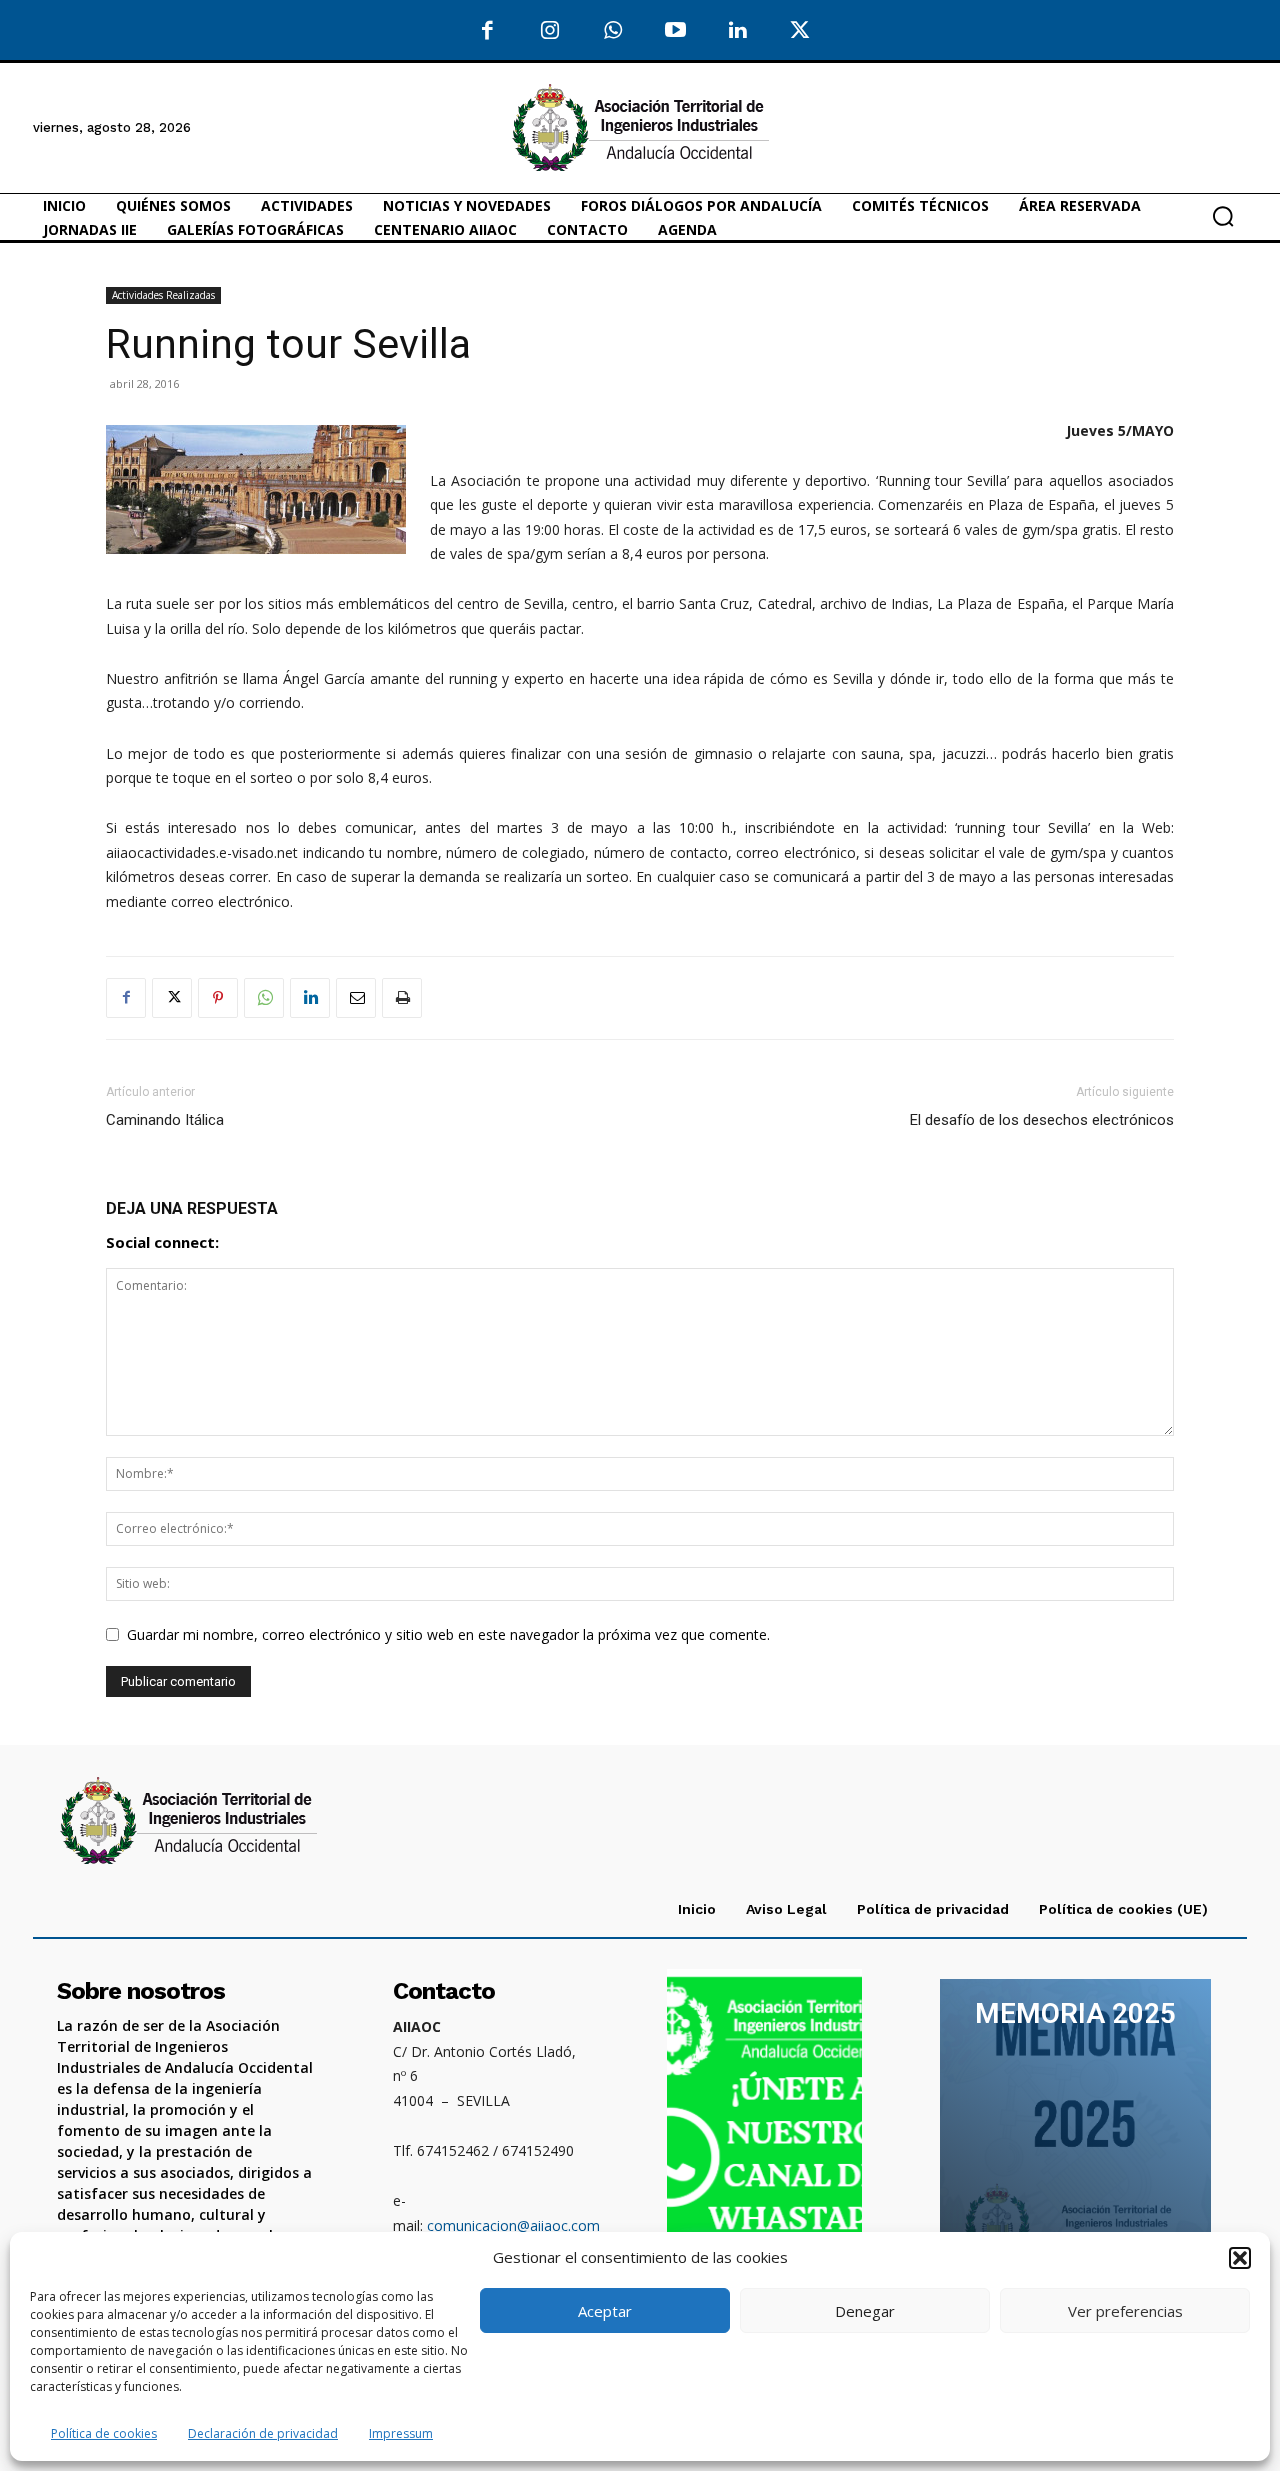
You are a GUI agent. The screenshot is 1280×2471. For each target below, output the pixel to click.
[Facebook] (487, 31)
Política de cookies (104, 2433)
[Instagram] (550, 31)
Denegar (865, 2311)
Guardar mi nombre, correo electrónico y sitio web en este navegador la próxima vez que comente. (448, 1634)
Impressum (401, 2433)
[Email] (356, 998)
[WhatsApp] (612, 31)
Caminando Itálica (165, 1120)
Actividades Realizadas (163, 295)
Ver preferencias (1125, 2311)
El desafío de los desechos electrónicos (1042, 1120)
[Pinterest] (218, 998)
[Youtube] (675, 31)
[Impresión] (402, 998)
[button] (1240, 2258)
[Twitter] (800, 31)
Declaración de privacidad (263, 2433)
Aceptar (605, 2311)
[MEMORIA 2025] (1075, 2129)
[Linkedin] (310, 998)
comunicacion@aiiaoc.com (513, 2225)
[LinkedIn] (737, 31)
